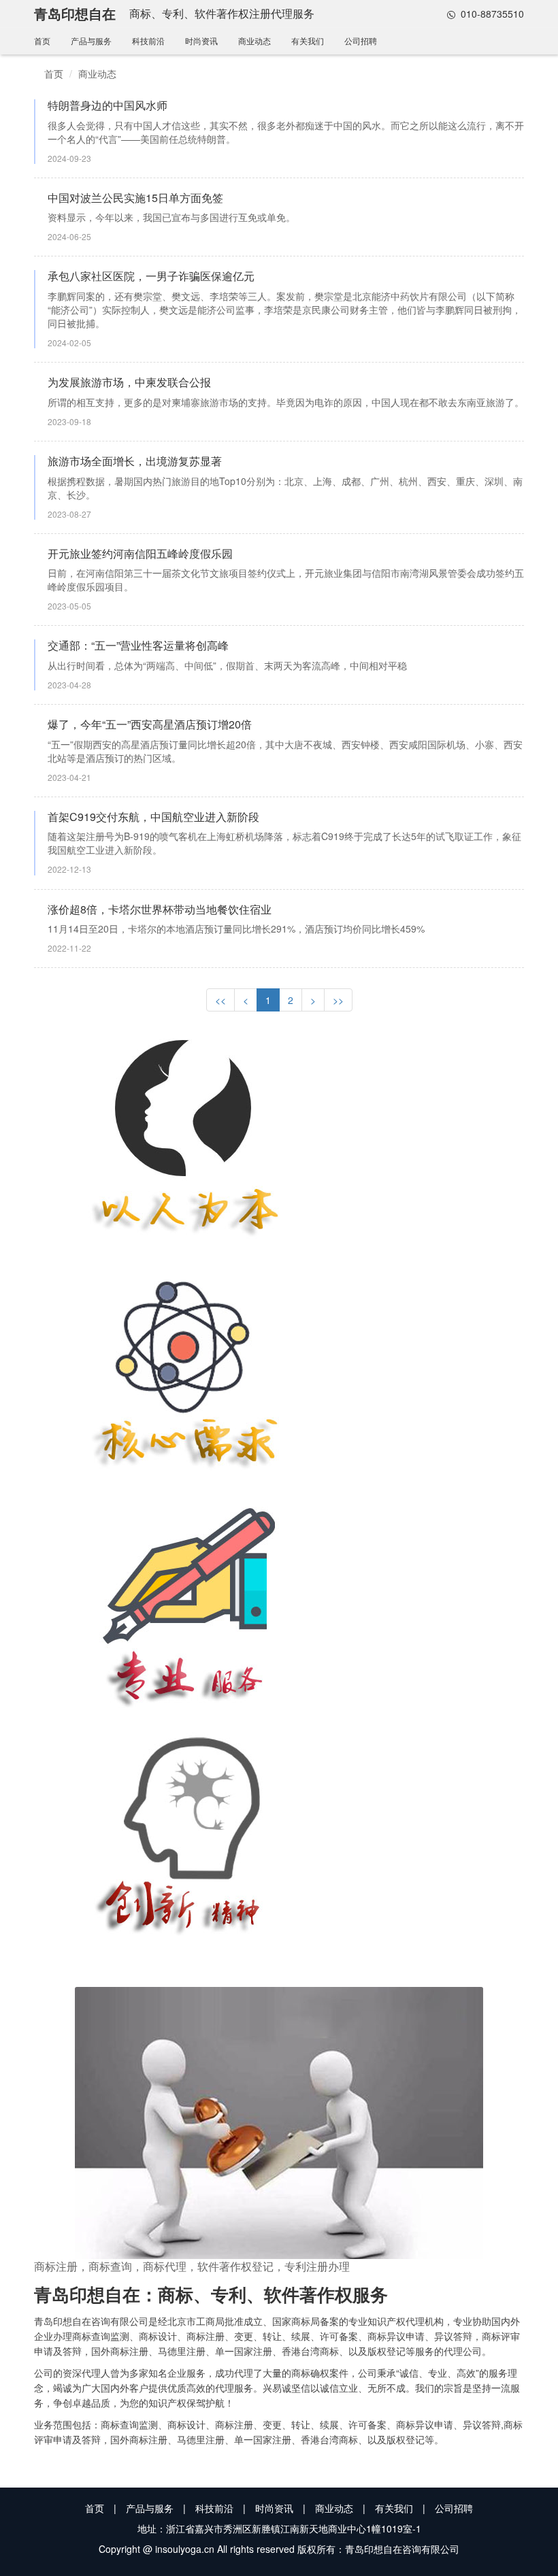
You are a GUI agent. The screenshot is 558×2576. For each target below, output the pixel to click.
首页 (42, 40)
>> (338, 1000)
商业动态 (255, 40)
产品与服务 (91, 40)
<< (220, 1000)
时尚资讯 (201, 40)
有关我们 (308, 40)
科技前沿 (148, 40)
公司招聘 (361, 40)
